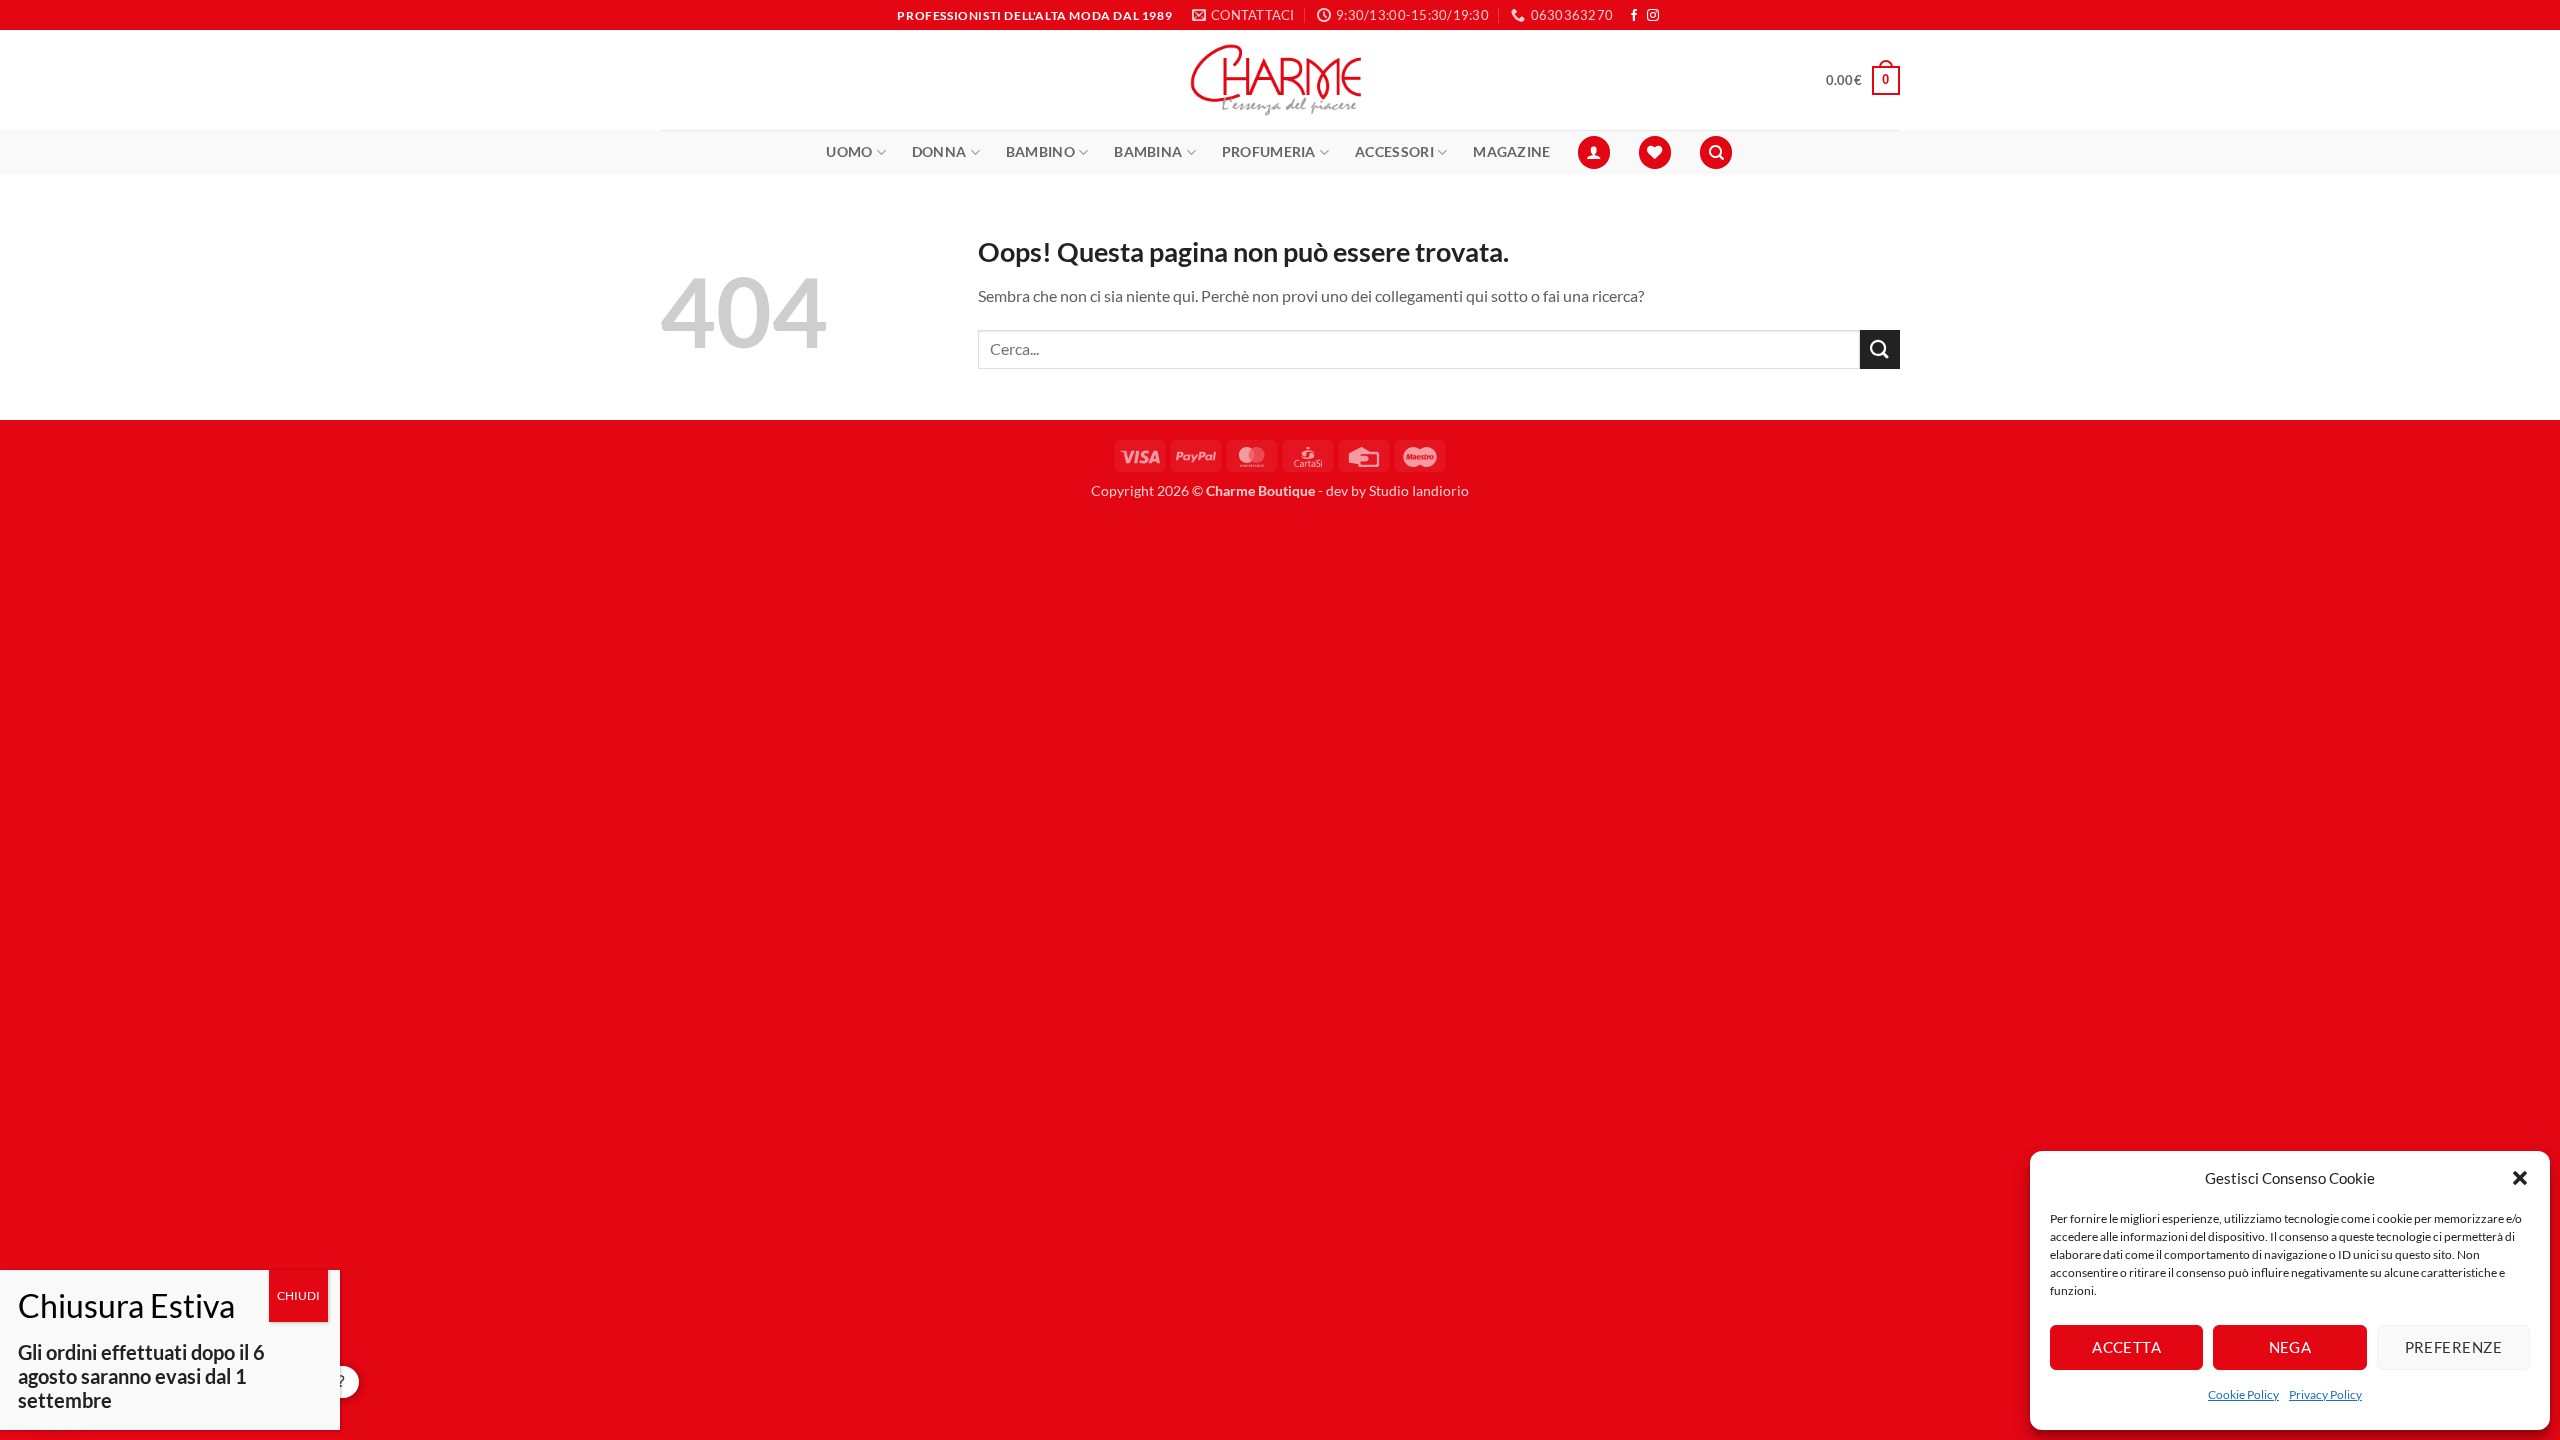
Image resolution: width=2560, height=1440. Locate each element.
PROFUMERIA (1269, 151)
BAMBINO (1040, 151)
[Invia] (1880, 349)
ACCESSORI (1394, 151)
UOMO (849, 151)
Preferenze (2454, 1347)
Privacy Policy (2325, 1394)
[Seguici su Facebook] (1634, 16)
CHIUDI (298, 1295)
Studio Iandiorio (1419, 490)
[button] (2520, 1178)
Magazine (1511, 151)
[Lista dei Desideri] (1655, 152)
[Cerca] (1716, 152)
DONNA (939, 151)
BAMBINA (1148, 151)
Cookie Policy (2243, 1394)
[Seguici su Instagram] (1653, 16)
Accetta (2126, 1347)
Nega (2290, 1347)
